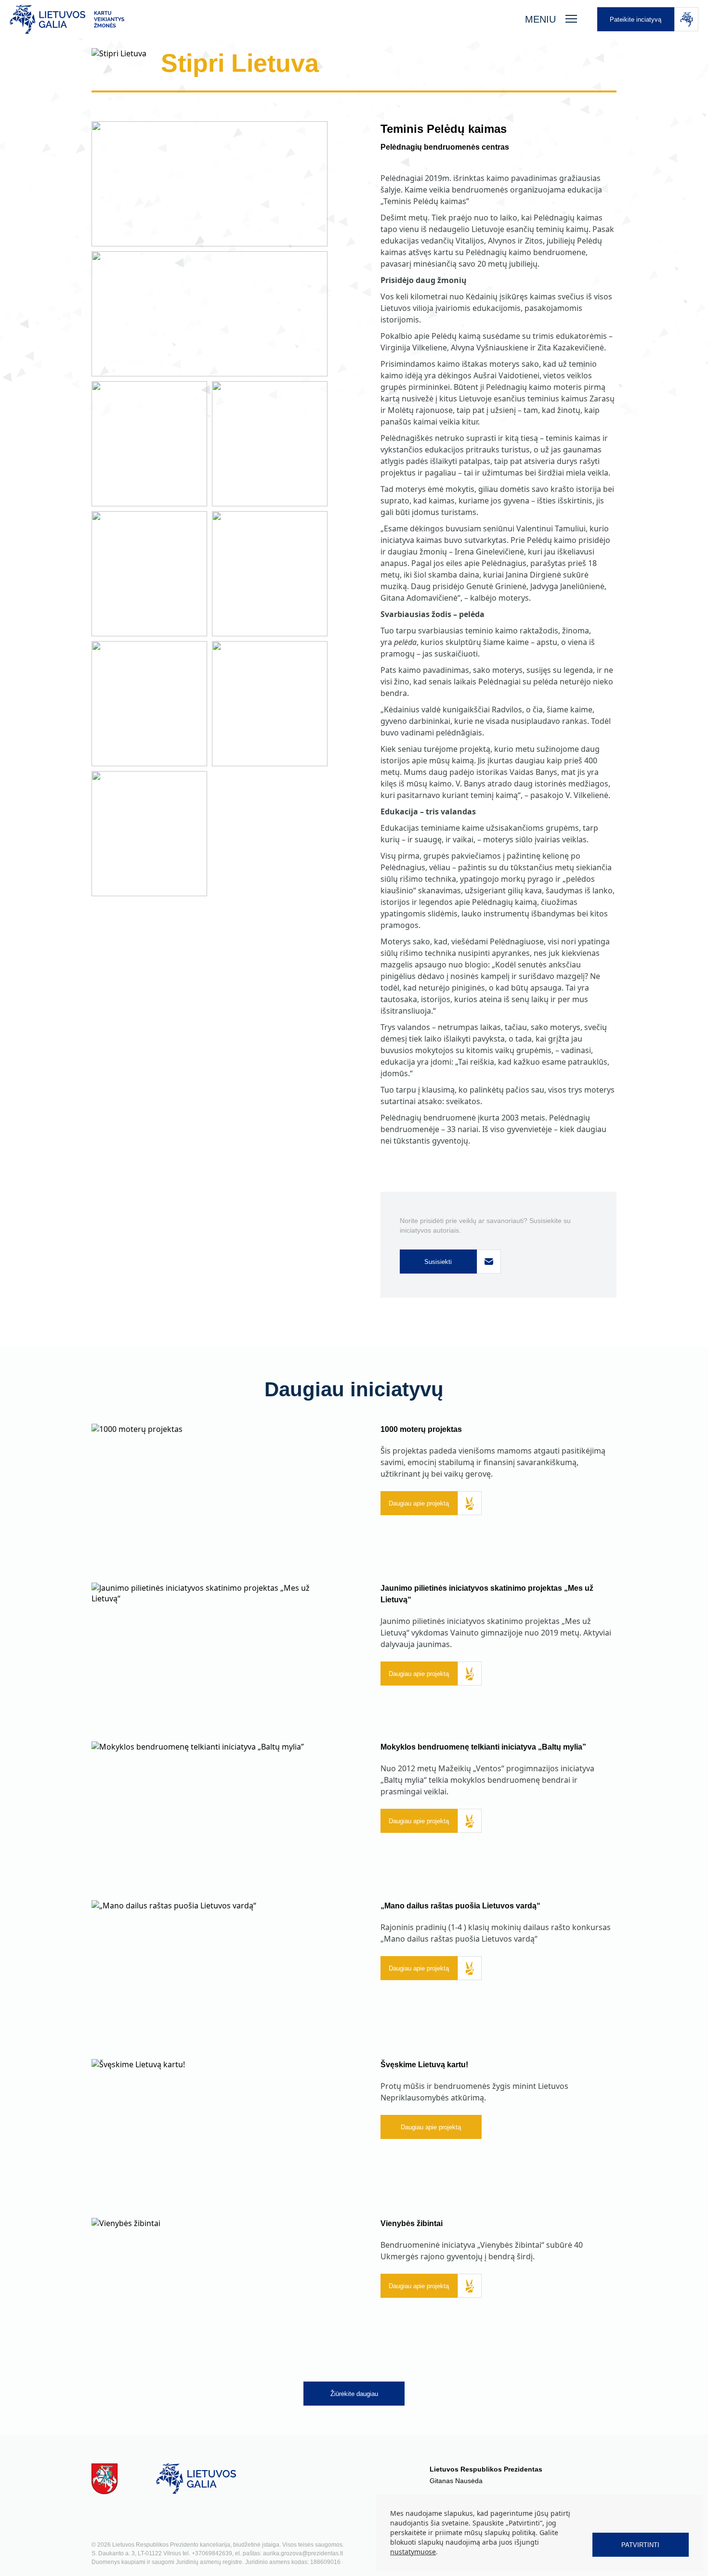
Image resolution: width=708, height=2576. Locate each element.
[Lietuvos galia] (258, 19)
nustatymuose (413, 2552)
